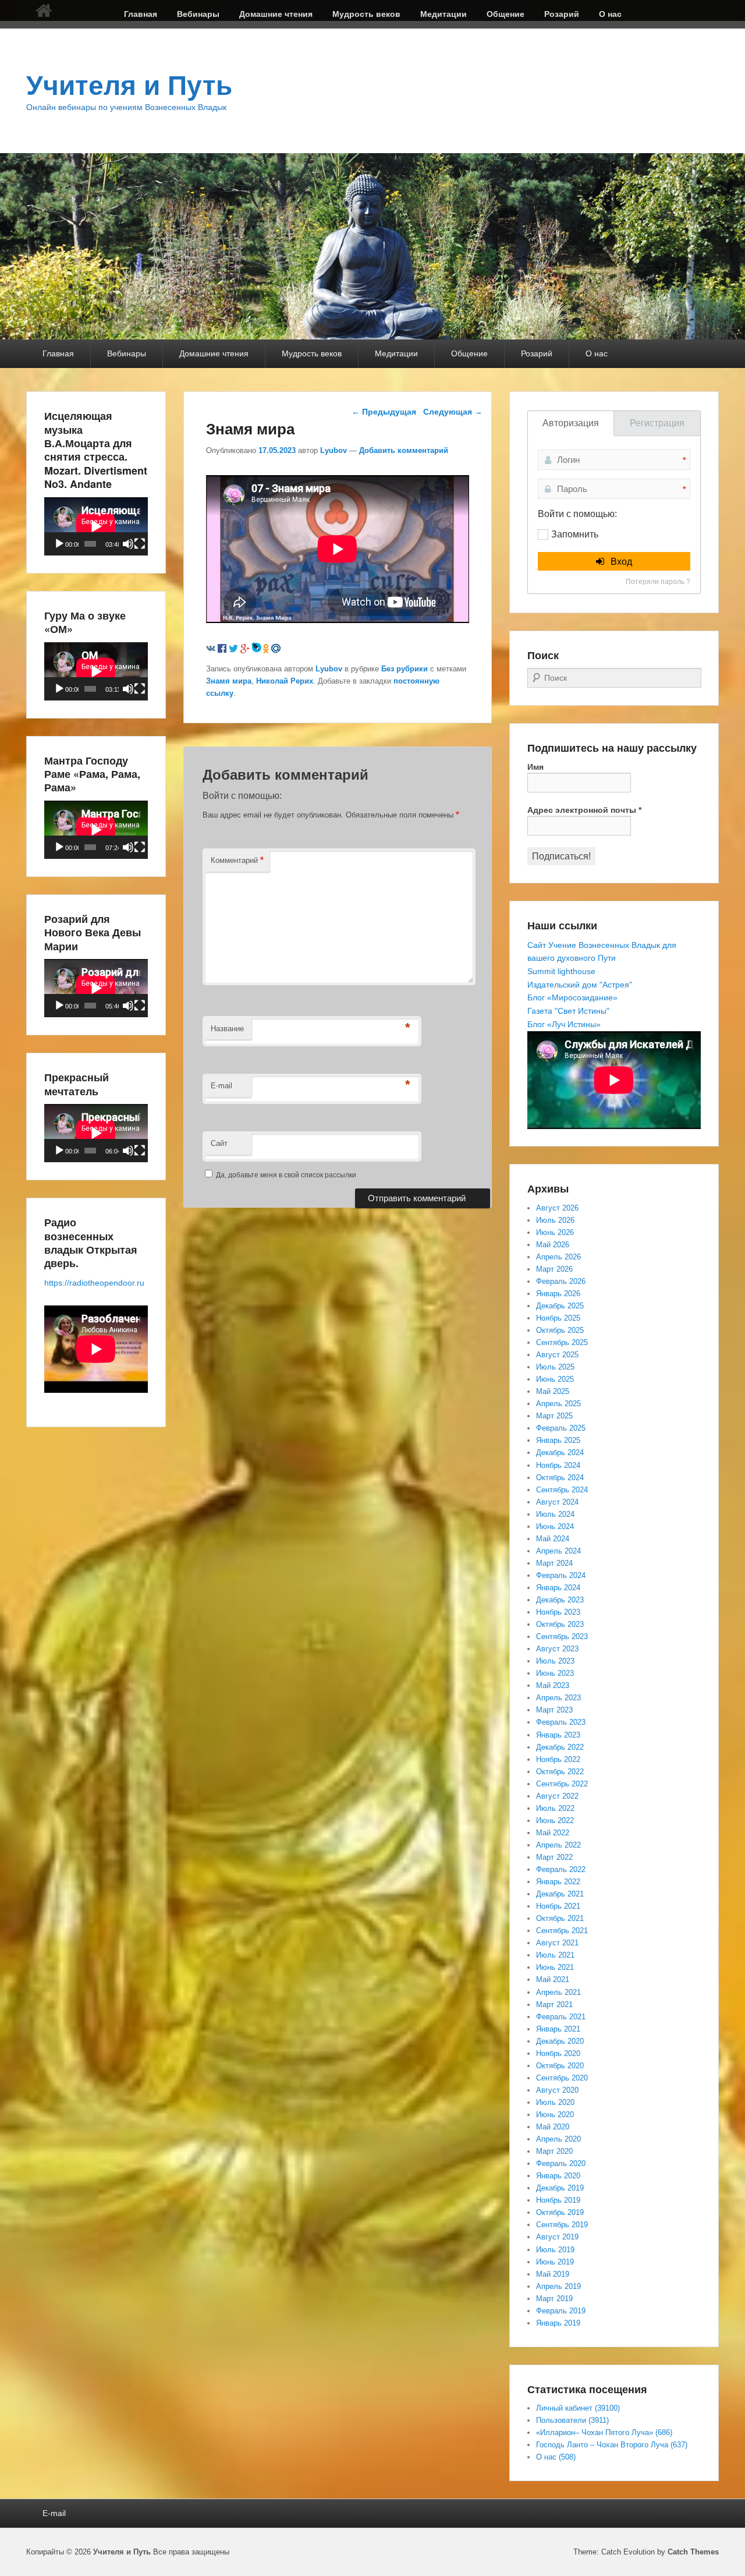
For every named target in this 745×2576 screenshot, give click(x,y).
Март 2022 (554, 1857)
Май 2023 (553, 1685)
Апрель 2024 (558, 1551)
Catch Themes (693, 2552)
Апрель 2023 (558, 1698)
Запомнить (575, 534)
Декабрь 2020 (560, 2041)
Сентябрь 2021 (562, 1931)
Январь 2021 (558, 2029)
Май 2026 (553, 1245)
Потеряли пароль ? (658, 582)
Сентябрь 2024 (562, 1490)
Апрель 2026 (558, 1257)
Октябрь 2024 (560, 1478)
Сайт (219, 1143)
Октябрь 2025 (560, 1330)
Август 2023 (557, 1649)
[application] (96, 526)
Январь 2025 (558, 1440)
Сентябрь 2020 (562, 2078)
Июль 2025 (555, 1367)
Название (227, 1029)
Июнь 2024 (555, 1526)
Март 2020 (554, 2151)
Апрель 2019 (558, 2286)
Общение (505, 14)
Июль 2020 (555, 2102)
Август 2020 (557, 2090)
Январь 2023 (558, 1735)
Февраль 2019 (561, 2311)
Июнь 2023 (555, 1673)
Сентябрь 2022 (562, 1784)
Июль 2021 (555, 1955)
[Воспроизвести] (59, 544)
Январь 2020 (558, 2176)
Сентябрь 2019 (562, 2225)
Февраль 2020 (561, 2163)
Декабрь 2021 (560, 1894)
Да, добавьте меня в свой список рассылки (285, 1175)
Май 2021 (553, 1979)
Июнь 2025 (555, 1379)
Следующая (453, 412)
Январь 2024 (558, 1588)
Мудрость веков (366, 14)
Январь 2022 (558, 1882)
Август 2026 (557, 1208)
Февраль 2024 (561, 1575)
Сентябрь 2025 (562, 1342)
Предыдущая (384, 412)
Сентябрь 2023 (562, 1636)
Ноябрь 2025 (558, 1318)
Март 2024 (554, 1563)
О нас (610, 14)
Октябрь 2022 (560, 1772)
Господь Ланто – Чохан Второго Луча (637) (612, 2445)
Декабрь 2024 (560, 1452)
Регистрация (657, 423)
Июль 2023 (555, 1661)
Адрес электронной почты (584, 810)
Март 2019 (554, 2299)
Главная (141, 14)
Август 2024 (557, 1502)
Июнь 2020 (555, 2115)
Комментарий (237, 860)
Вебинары (198, 14)
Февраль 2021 (561, 2017)
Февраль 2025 (561, 1428)
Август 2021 (557, 1943)
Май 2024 (553, 1539)
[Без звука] (128, 544)
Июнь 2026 (555, 1232)
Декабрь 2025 (560, 1306)
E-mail (221, 1086)
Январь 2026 (558, 1294)
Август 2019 (557, 2237)
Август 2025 (557, 1355)
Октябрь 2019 (560, 2212)
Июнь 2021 (555, 1967)
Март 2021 (554, 2004)
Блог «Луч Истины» (564, 1024)
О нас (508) (556, 2457)
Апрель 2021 (558, 1992)
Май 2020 (553, 2127)
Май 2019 (553, 2274)
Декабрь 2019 (560, 2188)
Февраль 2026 (561, 1281)
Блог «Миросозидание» (572, 997)
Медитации (444, 14)
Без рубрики (405, 669)
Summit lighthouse (561, 971)
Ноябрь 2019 (558, 2200)
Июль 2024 (555, 1514)
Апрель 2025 (558, 1404)
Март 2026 (554, 1269)
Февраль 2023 (561, 1722)
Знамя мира (229, 681)
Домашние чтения (276, 14)
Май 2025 (553, 1391)
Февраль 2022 (561, 1869)
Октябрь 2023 (560, 1624)
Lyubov (334, 450)
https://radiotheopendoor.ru (94, 1283)
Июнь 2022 (555, 1820)
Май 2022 (553, 1833)
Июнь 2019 (555, 2262)
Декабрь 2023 (560, 1600)
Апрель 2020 (558, 2139)
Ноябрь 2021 (558, 1906)
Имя (535, 767)
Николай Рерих (285, 681)
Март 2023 (554, 1710)
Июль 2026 (555, 1220)
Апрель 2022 (558, 1845)
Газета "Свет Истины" (568, 1011)
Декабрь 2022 (560, 1747)
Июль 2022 (555, 1808)
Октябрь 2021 (560, 1918)
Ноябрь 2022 (558, 1759)
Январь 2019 (558, 2323)
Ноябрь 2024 (558, 1465)
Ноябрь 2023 (558, 1612)
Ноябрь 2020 (558, 2053)
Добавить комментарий (404, 450)
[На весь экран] (140, 544)
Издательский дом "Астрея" (580, 985)
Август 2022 (557, 1796)
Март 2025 (554, 1416)
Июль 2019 (555, 2250)
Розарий (562, 14)
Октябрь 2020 (560, 2066)
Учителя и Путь (129, 86)
